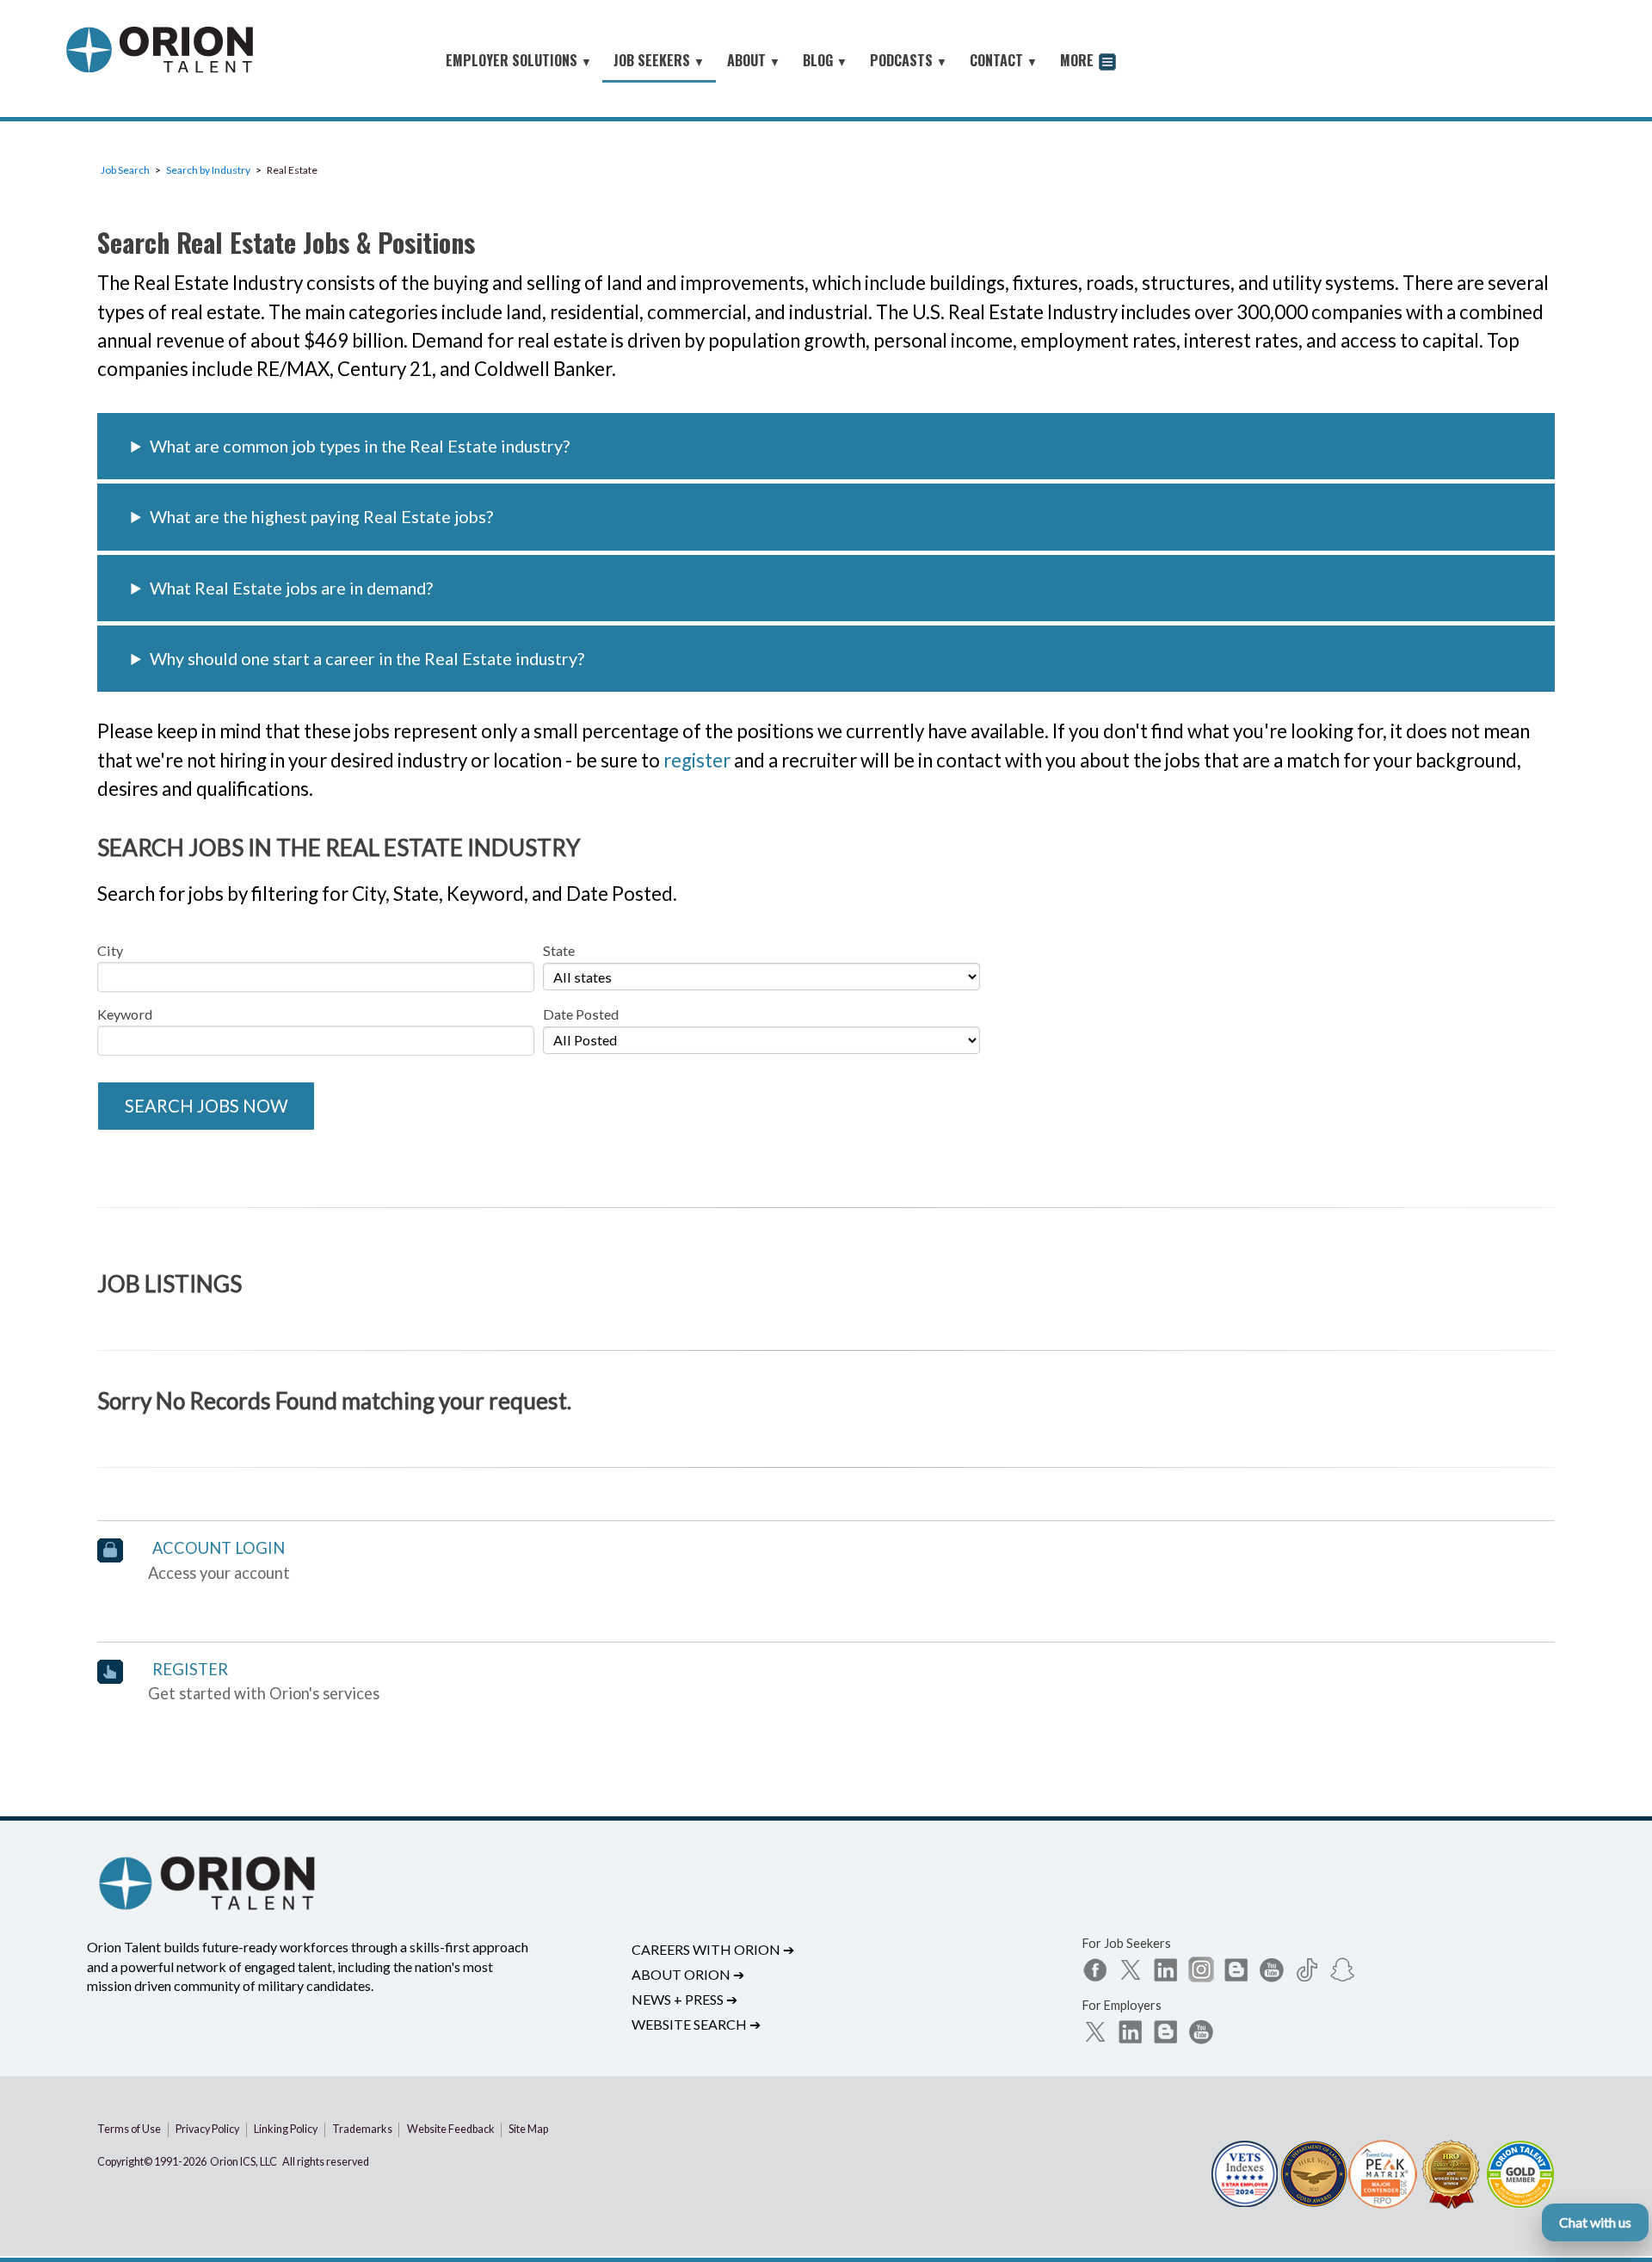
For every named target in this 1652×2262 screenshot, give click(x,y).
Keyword (125, 1014)
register (697, 760)
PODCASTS (909, 60)
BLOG (825, 60)
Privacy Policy (207, 2129)
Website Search (696, 2024)
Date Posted (581, 1014)
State (559, 950)
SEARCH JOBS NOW (206, 1106)
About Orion (688, 1974)
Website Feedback (451, 2129)
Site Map (528, 2129)
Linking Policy (286, 2129)
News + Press (684, 1999)
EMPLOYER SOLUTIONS (519, 60)
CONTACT (1004, 60)
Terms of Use (129, 2129)
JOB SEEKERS (659, 60)
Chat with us (1595, 2222)
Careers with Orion (713, 1949)
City (110, 950)
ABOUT (754, 60)
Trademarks (362, 2129)
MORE (1079, 60)
